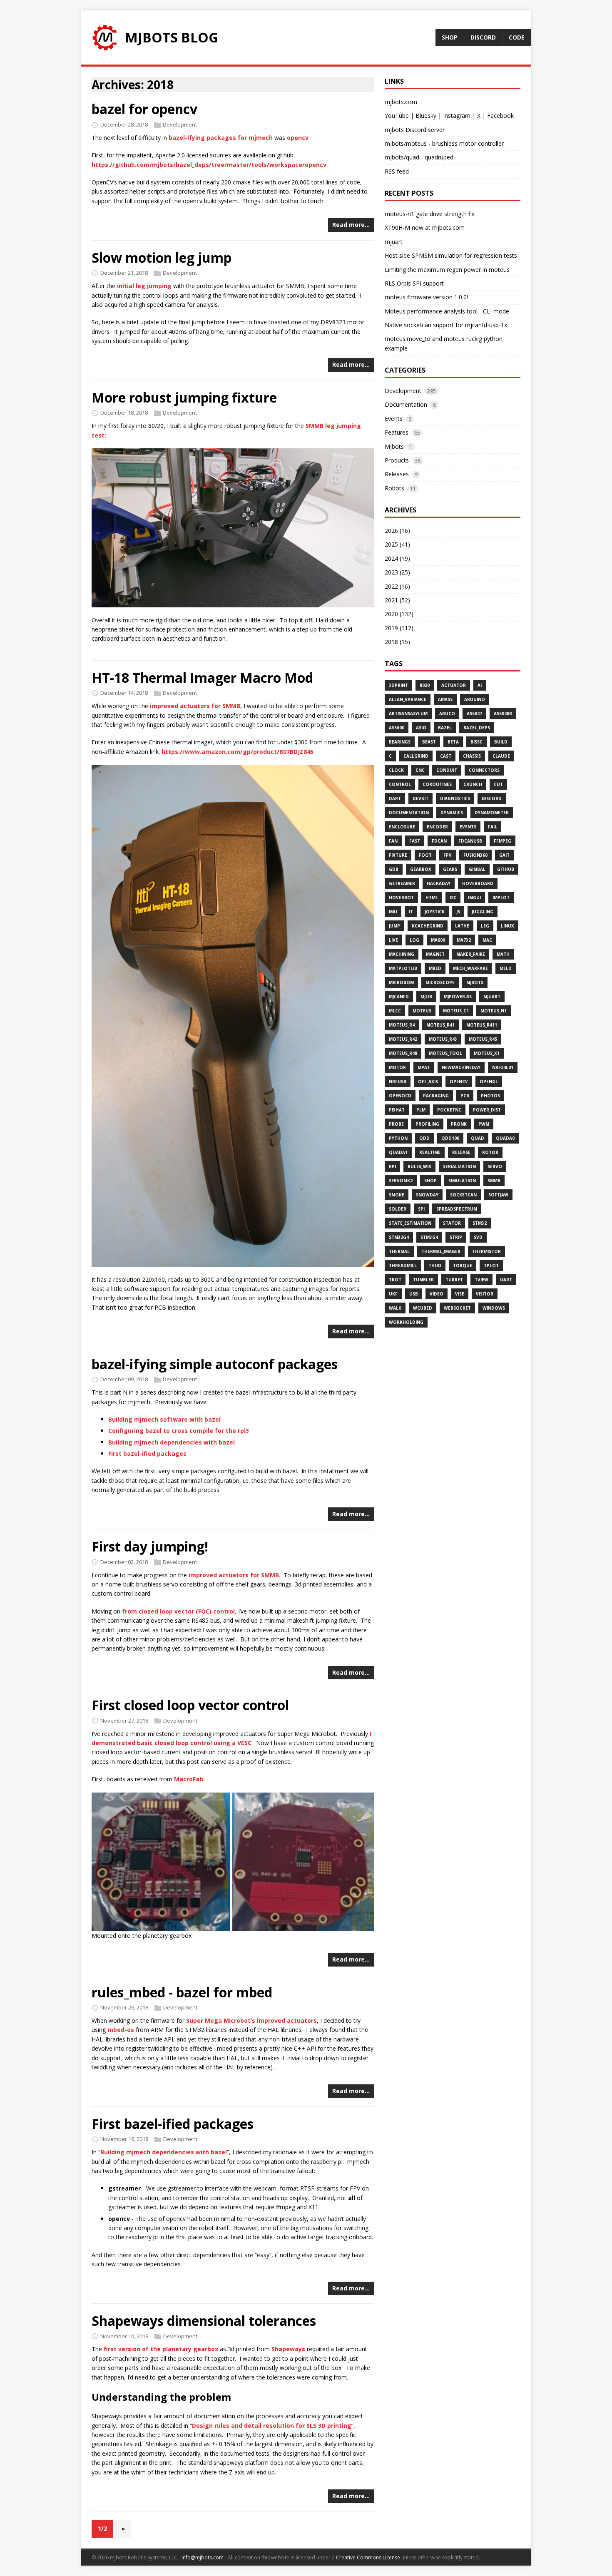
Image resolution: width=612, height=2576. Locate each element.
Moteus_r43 (443, 1039)
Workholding (406, 1322)
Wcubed (423, 1308)
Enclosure (402, 827)
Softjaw (498, 1195)
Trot (395, 1280)
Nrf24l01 (503, 1067)
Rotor (490, 1152)
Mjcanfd (399, 997)
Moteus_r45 (483, 1039)
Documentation (406, 404)
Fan (393, 841)
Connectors (484, 770)
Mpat (424, 1067)
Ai (480, 685)
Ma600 (438, 940)
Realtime (430, 1152)
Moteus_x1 (487, 1053)
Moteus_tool (445, 1053)
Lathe (462, 926)
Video (437, 1294)
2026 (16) (397, 531)
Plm (421, 1110)
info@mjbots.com (203, 2557)
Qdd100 (450, 1138)
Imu (393, 912)
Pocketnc (449, 1110)
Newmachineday (461, 1067)
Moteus (422, 1011)
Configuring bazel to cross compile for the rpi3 (179, 1431)
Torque (463, 1266)
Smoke (397, 1195)
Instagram (457, 116)
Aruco (447, 714)
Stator (452, 1223)
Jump (394, 926)
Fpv (448, 855)
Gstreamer (402, 883)
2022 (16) (397, 586)
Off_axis (428, 1082)
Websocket (457, 1308)
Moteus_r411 (482, 1025)
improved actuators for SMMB (195, 706)
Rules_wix (419, 1166)
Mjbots (394, 446)
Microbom (401, 982)
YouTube (397, 116)
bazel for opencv (144, 109)
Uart (506, 1280)
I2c (453, 898)
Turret (454, 1280)
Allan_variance (408, 699)
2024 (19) (397, 558)
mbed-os (121, 2030)
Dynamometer (492, 813)
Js (458, 912)
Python (398, 1138)
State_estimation (410, 1223)
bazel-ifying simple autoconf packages (215, 1364)
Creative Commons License (368, 2557)
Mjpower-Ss (458, 997)
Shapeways (288, 2349)
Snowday (427, 1195)
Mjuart (492, 997)
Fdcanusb (470, 841)
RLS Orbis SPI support (414, 283)
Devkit (420, 798)
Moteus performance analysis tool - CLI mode (447, 311)
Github (506, 869)
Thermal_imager (441, 1251)
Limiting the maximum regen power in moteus (447, 270)
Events (394, 419)
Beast (429, 742)
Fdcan (439, 841)
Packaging (436, 1096)
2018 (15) (397, 642)
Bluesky (426, 116)
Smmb (494, 1181)
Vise (460, 1294)
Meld (506, 968)
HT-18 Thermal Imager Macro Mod (202, 678)
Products (397, 460)
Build (501, 742)
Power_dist (487, 1110)
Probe (396, 1124)
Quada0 (505, 1138)
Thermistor (486, 1251)
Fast (415, 841)
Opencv (459, 1082)
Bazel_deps (477, 728)
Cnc (420, 770)
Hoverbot (401, 898)
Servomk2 (401, 1181)
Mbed (435, 968)
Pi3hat (397, 1110)
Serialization (459, 1166)
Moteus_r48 (403, 1053)
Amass (445, 699)
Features (397, 432)
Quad (478, 1138)
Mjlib (426, 997)
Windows (494, 1308)
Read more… (351, 225)
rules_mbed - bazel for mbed (182, 1992)
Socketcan (463, 1195)
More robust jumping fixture (184, 397)
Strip (456, 1237)
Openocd (400, 1096)
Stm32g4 (399, 1237)
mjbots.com (401, 102)
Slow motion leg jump (162, 257)
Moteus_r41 (440, 1025)
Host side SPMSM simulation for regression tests (451, 255)
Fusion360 (475, 855)
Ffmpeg (503, 841)
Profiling (427, 1124)
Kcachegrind (428, 926)
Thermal (399, 1251)
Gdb (394, 869)
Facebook (500, 116)
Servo (495, 1166)
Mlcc (395, 1011)
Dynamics (452, 813)
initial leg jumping (144, 286)
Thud (435, 1266)
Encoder (437, 827)
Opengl (489, 1082)
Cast (446, 756)
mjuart (394, 242)
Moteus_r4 (402, 1025)
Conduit (447, 770)
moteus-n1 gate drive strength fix (430, 214)
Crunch (473, 784)
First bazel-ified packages (147, 1453)
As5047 (474, 714)
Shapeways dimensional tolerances (204, 2321)
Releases (397, 474)
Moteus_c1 (456, 1011)
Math (503, 954)
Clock (396, 770)
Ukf (393, 1294)
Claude (501, 756)
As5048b (503, 714)
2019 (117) (399, 628)
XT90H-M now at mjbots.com (425, 228)
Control (400, 784)
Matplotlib (403, 968)
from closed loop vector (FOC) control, (179, 1611)
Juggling (483, 912)
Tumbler (423, 1280)
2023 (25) (397, 572)
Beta (453, 742)
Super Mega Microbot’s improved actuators (251, 2020)
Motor (397, 1067)
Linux (508, 926)
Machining (402, 954)
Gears (450, 869)
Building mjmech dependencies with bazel (172, 1442)
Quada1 (398, 1152)
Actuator (454, 685)
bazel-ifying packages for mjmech (221, 138)
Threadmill (403, 1266)
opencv (298, 138)
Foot (425, 855)
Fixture (398, 855)
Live (393, 940)
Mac (487, 940)
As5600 (397, 728)
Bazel (445, 728)
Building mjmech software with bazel (164, 1419)
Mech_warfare (470, 968)
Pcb (465, 1096)
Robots (394, 488)
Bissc (476, 742)
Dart (395, 798)
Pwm (484, 1124)
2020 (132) (399, 614)
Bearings (400, 742)
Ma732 (464, 940)
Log (414, 940)
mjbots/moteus (406, 143)
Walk (395, 1308)
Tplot (491, 1266)
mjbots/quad (402, 157)
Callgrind (416, 756)
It (411, 912)
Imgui (474, 898)
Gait (504, 855)
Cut (498, 784)
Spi (421, 1209)
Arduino (475, 699)
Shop (430, 1181)
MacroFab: (189, 1779)
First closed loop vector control (190, 1705)
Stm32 (480, 1223)
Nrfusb (398, 1082)
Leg (485, 926)
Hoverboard (478, 883)
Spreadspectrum (457, 1209)
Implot (501, 898)
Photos (490, 1096)
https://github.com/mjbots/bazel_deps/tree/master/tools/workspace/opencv (209, 165)
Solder (398, 1209)
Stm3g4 (429, 1237)
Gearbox (421, 869)
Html (432, 898)
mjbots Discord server (415, 130)
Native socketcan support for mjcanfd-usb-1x (446, 325)
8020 (425, 685)
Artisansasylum (408, 714)
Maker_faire (471, 954)
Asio (421, 728)
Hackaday (439, 883)
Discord (492, 798)
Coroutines (437, 784)
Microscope (440, 982)
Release (461, 1152)
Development (180, 124)
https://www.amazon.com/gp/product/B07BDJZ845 (238, 752)
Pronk (459, 1124)
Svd (478, 1237)
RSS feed (397, 171)
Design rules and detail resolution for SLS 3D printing (272, 2426)
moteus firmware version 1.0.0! (426, 297)
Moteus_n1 (494, 1011)
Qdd (424, 1138)
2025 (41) (397, 544)
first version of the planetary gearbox (161, 2349)
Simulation (462, 1181)
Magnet (435, 954)
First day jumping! (150, 1546)
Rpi (392, 1166)
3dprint (398, 685)
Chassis (472, 756)
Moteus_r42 (403, 1039)
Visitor (485, 1294)
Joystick (435, 912)
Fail (493, 827)
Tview (481, 1280)
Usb (414, 1294)
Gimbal (477, 869)
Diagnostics (455, 798)
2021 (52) (397, 600)
